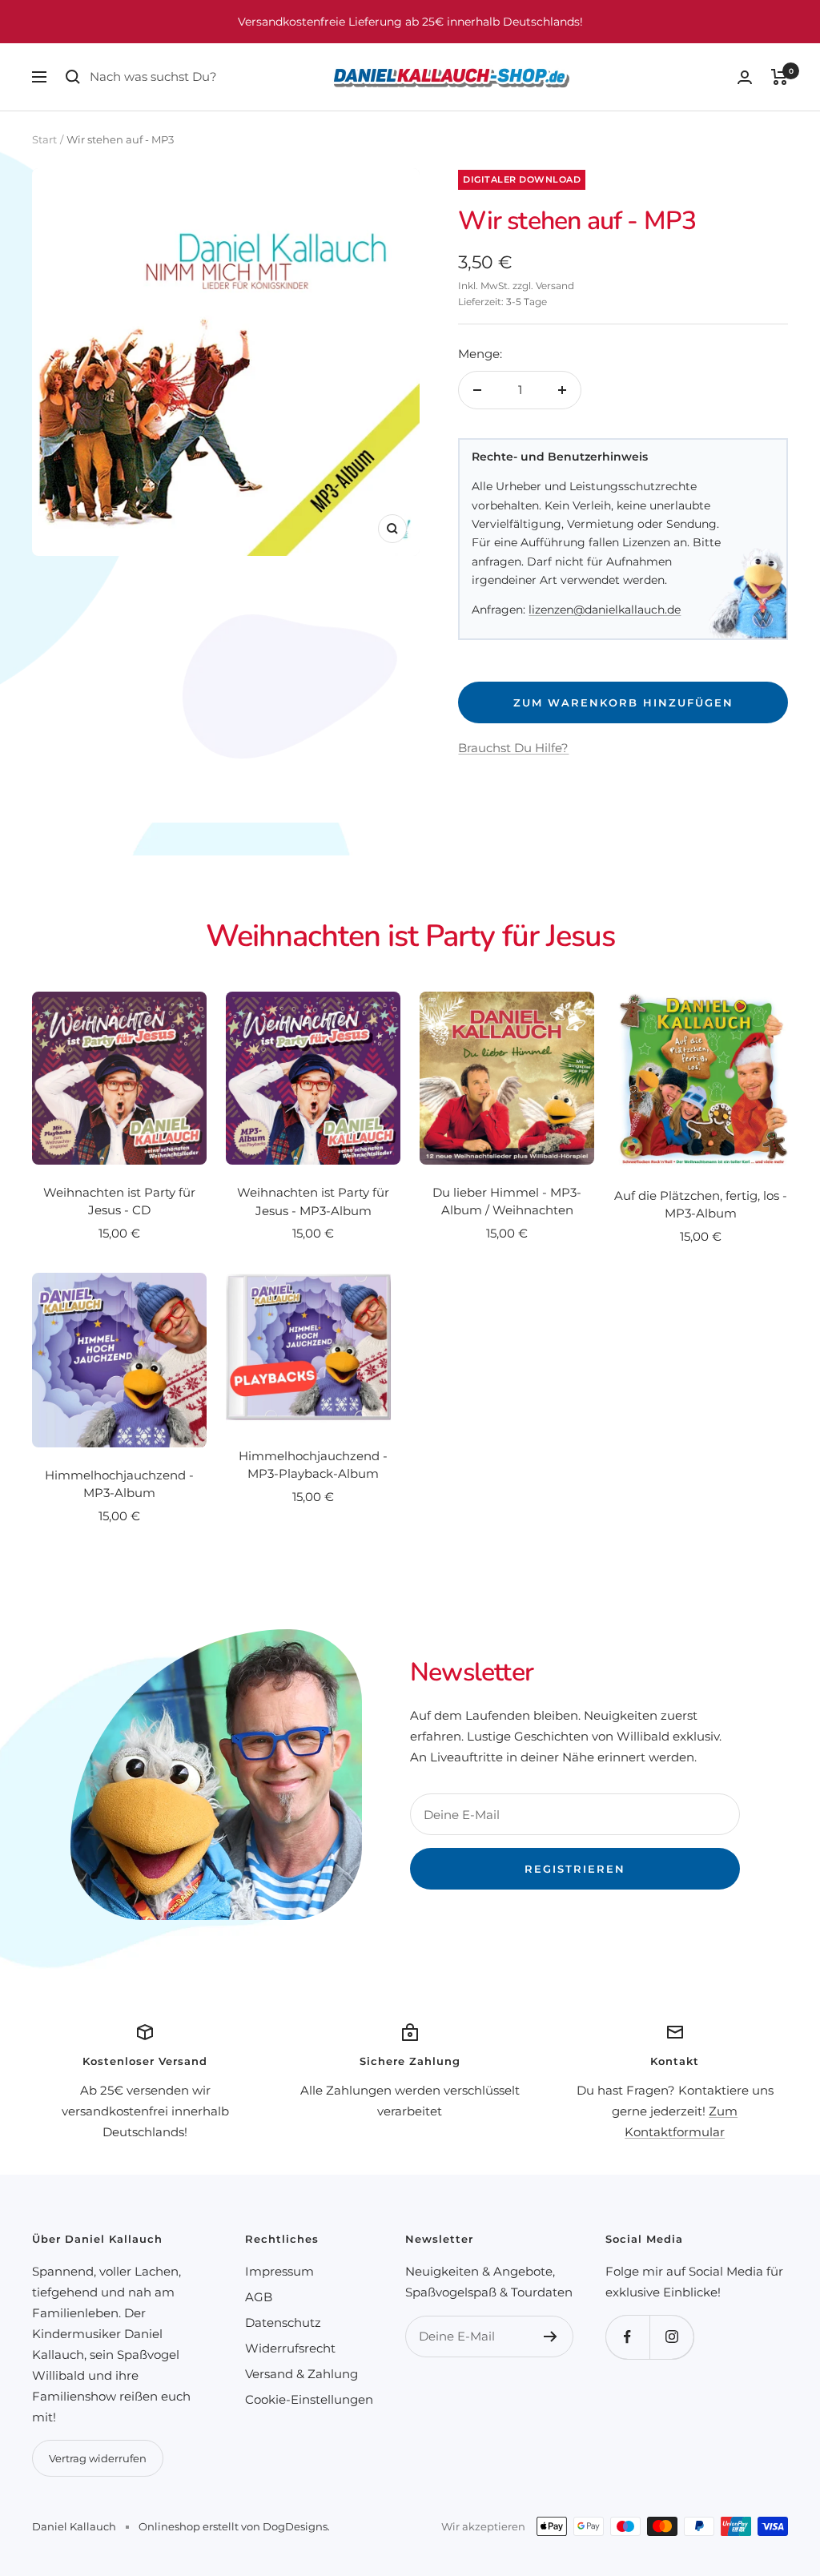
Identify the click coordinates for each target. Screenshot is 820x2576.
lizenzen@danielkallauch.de (605, 610)
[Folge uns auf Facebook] (627, 2337)
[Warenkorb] (780, 77)
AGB (259, 2297)
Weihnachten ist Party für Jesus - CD (119, 1201)
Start (44, 139)
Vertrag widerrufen (98, 2458)
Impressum (279, 2271)
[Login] (745, 77)
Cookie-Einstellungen (309, 2399)
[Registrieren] (551, 2337)
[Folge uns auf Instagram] (671, 2337)
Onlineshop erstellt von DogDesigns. (234, 2526)
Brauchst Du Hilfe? (513, 748)
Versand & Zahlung (301, 2374)
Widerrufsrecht (290, 2348)
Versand (555, 286)
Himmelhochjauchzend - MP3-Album (119, 1484)
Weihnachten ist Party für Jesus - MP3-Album (313, 1201)
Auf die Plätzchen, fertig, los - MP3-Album (701, 1205)
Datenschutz (283, 2322)
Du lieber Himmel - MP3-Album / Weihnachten (507, 1201)
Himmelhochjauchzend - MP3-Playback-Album (313, 1465)
